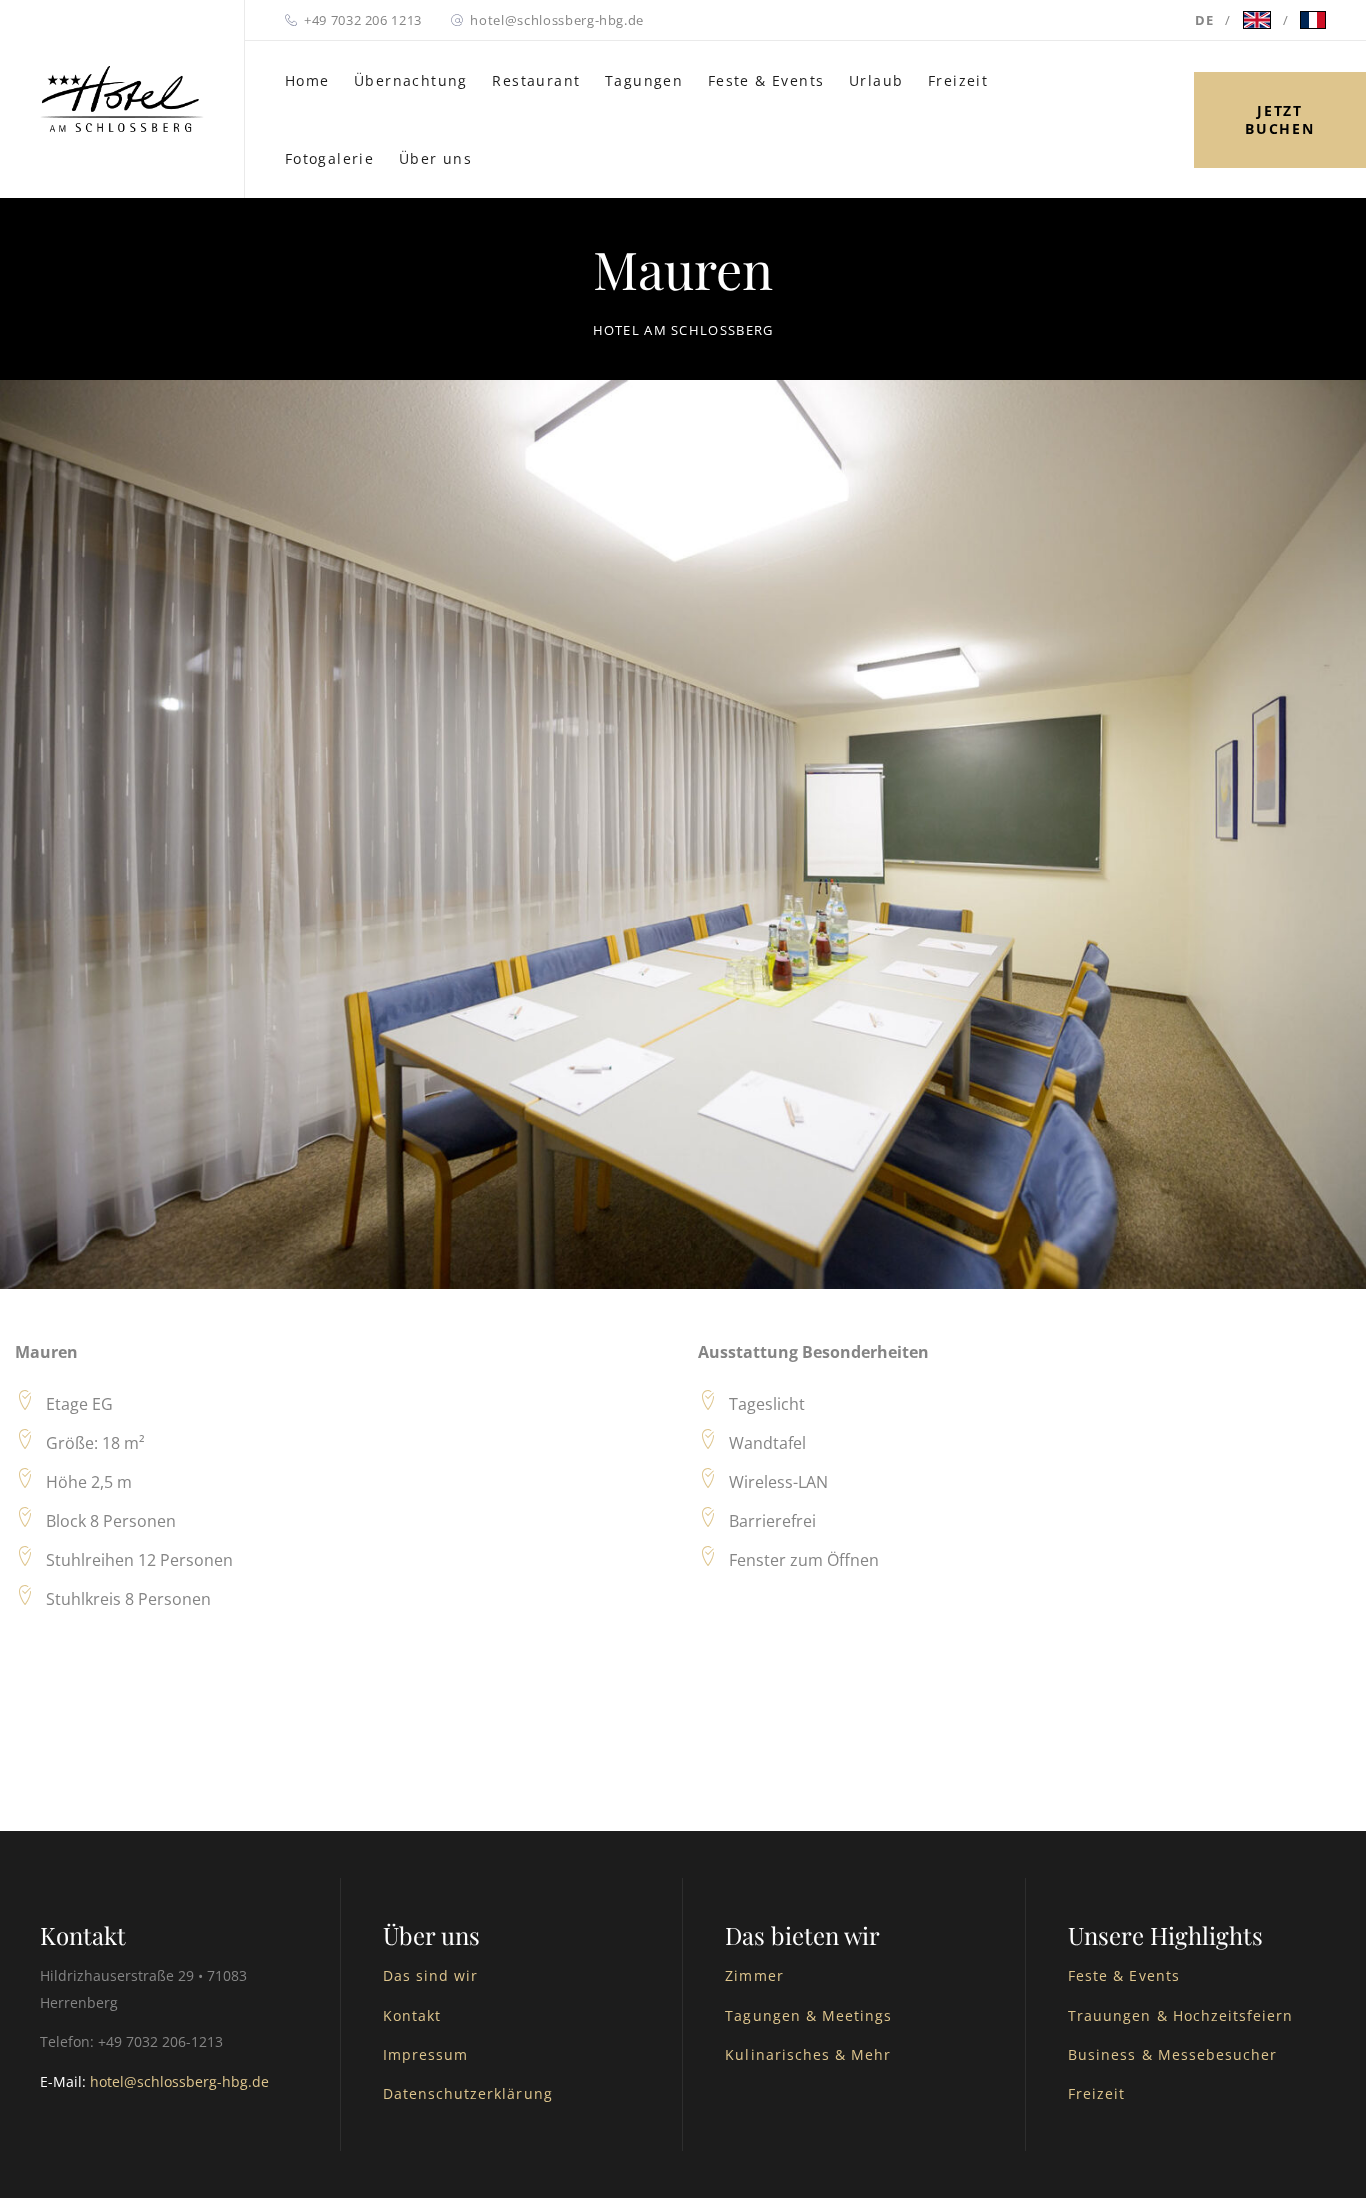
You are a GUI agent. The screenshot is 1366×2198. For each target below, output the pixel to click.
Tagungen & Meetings (808, 2015)
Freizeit (958, 80)
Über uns (435, 158)
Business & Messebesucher (1172, 2054)
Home (307, 80)
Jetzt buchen (1280, 119)
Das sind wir (431, 1975)
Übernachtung (411, 80)
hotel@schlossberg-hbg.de (557, 20)
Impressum (425, 2054)
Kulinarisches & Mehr (808, 2054)
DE (1204, 20)
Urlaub (876, 80)
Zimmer (754, 1975)
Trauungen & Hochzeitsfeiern (1180, 2015)
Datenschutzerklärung (468, 2093)
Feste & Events (766, 80)
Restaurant (536, 80)
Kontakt (412, 2015)
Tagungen (644, 80)
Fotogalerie (329, 158)
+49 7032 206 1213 (363, 20)
